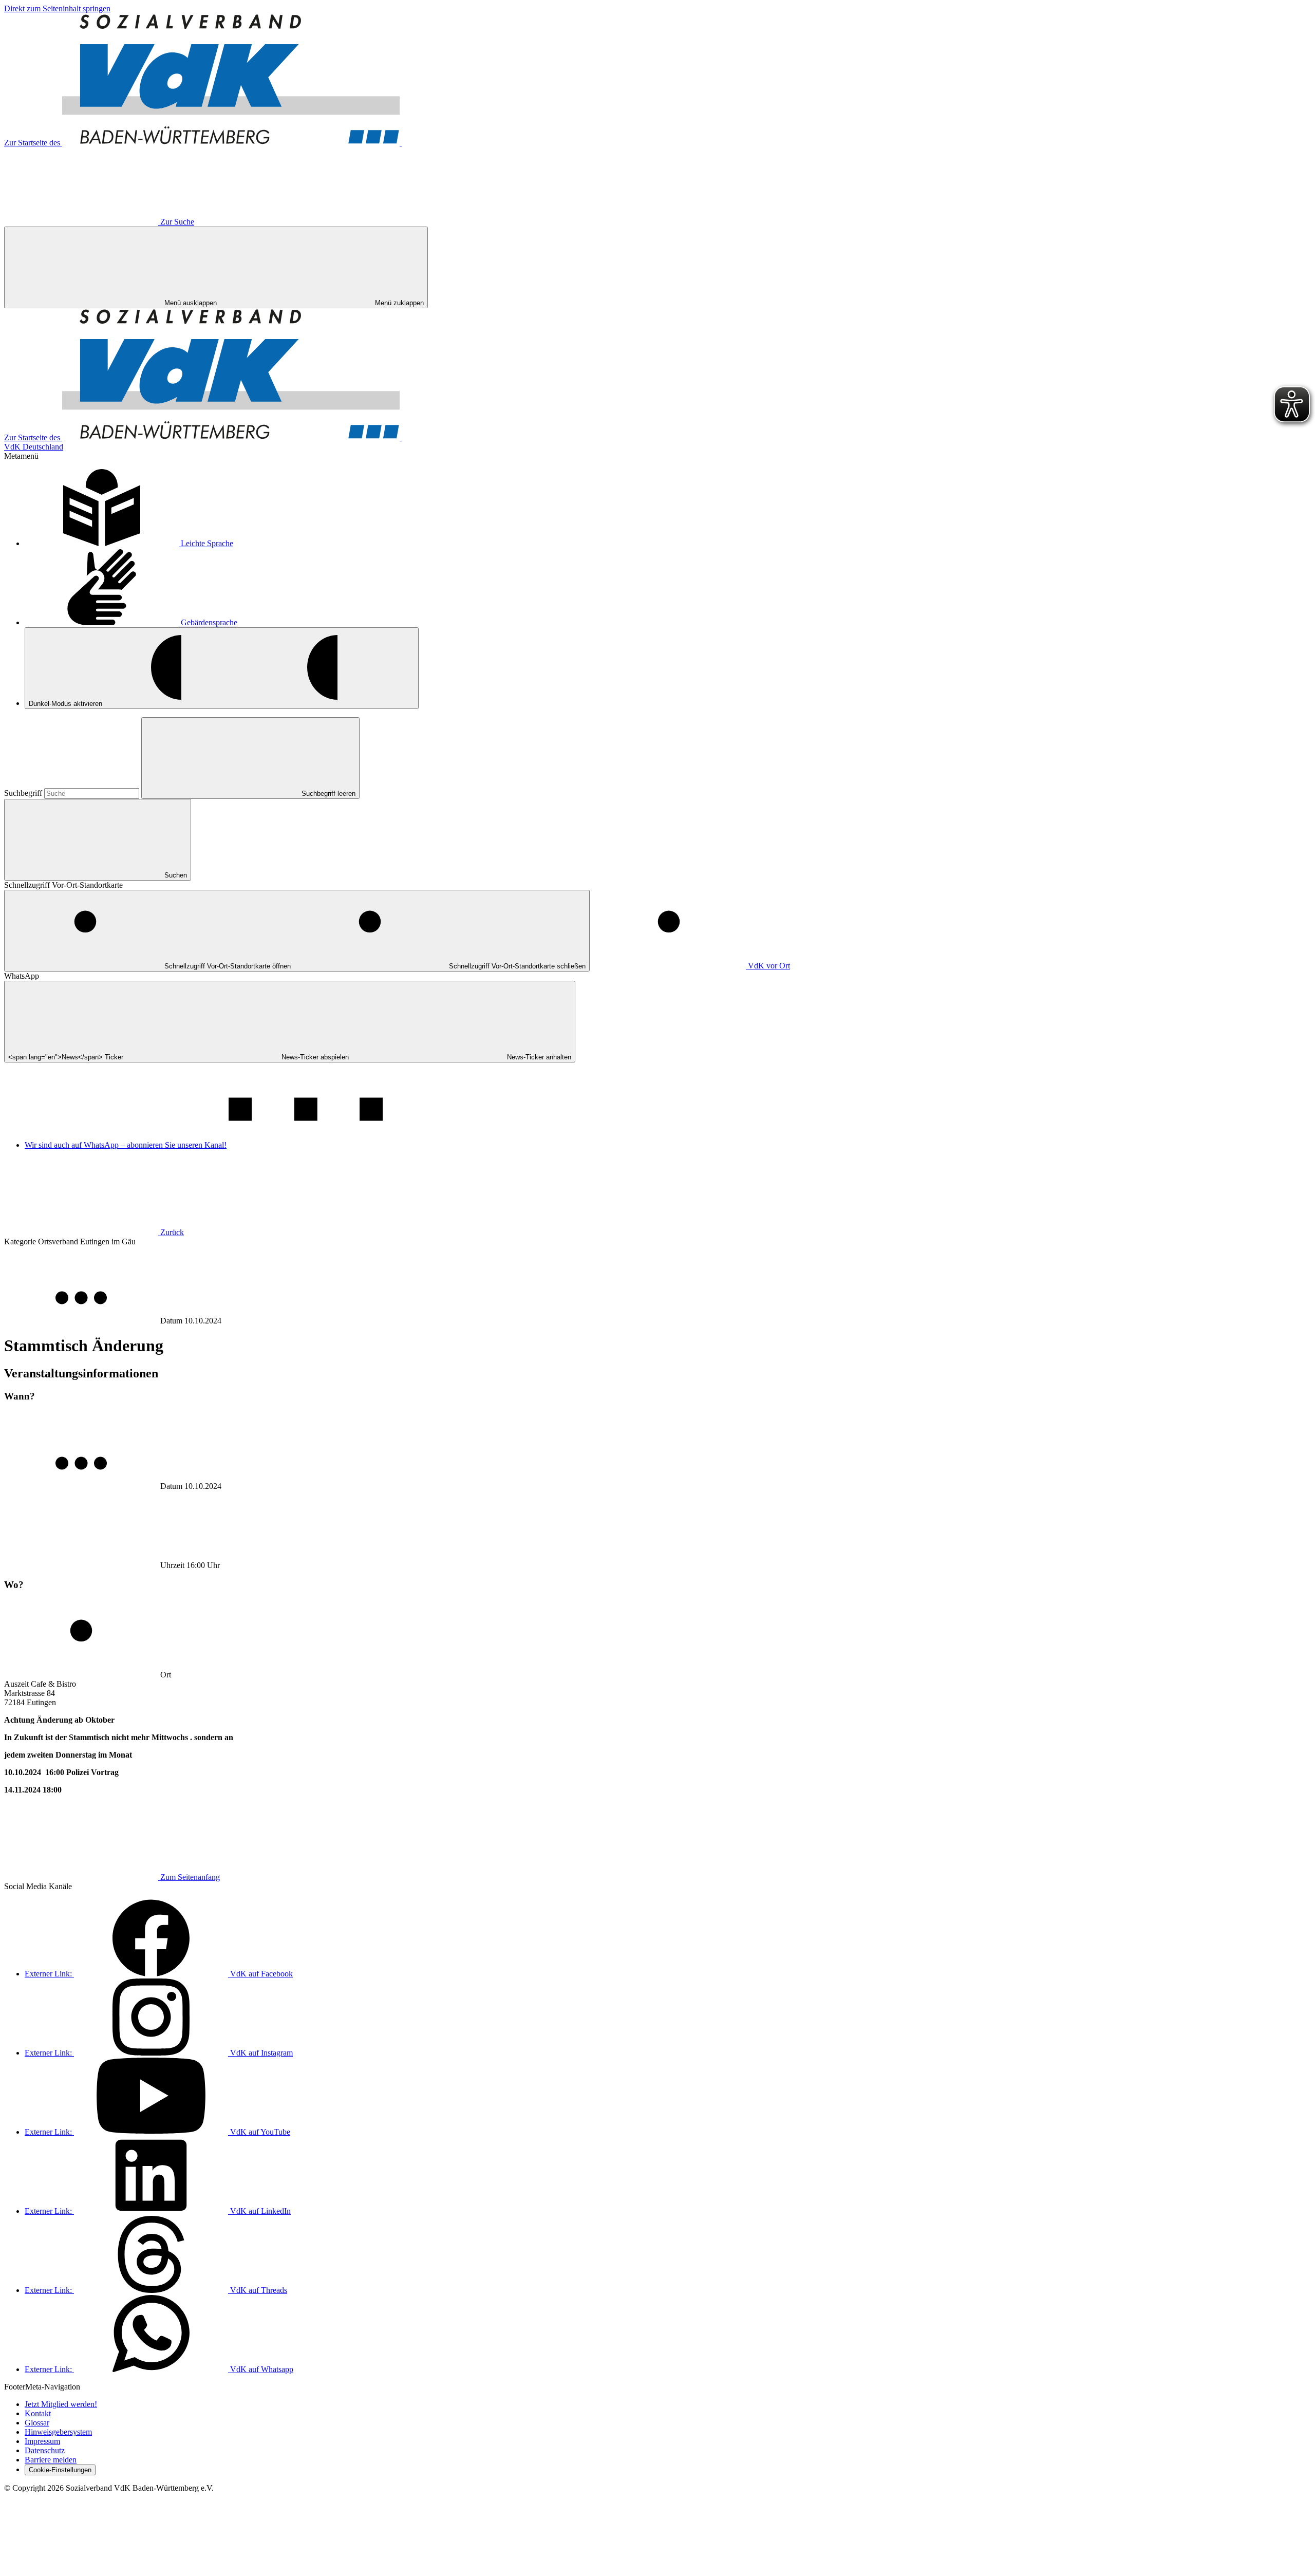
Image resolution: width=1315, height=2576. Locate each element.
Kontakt (38, 2413)
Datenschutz (45, 2450)
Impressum (42, 2441)
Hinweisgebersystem (58, 2432)
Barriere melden (51, 2460)
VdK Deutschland (34, 447)
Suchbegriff (24, 793)
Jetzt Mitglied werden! (61, 2404)
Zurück (172, 1232)
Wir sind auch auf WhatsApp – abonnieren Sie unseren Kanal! (126, 1145)
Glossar (37, 2423)
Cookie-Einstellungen (60, 2470)
